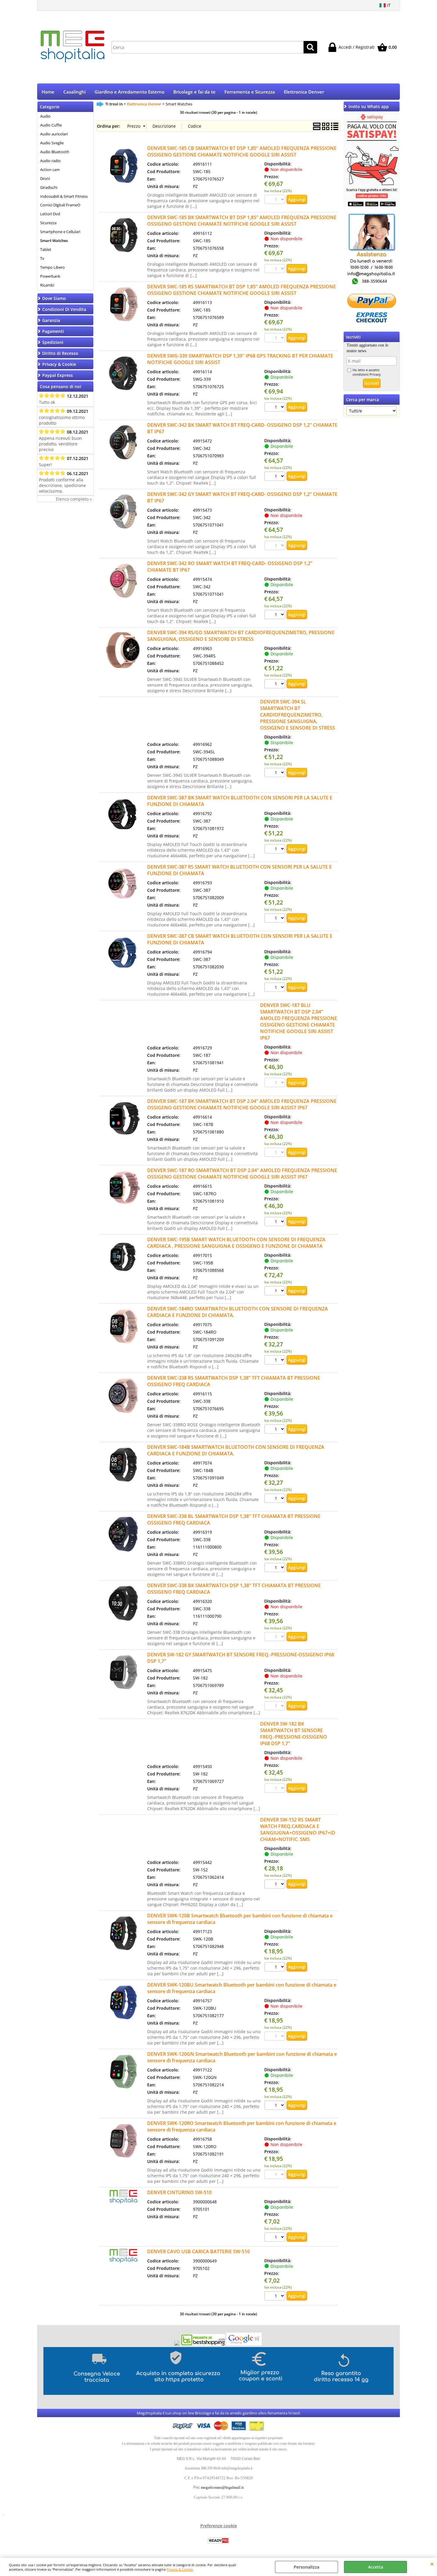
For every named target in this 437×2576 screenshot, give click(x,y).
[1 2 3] (275, 1222)
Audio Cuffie (51, 125)
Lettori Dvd (50, 214)
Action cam (50, 170)
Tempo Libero (52, 267)
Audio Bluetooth (55, 152)
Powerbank (50, 276)
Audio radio (50, 161)
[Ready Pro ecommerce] (218, 2541)
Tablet (46, 249)
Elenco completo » (74, 499)
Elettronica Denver (304, 92)
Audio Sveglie (52, 143)
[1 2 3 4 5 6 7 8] (275, 477)
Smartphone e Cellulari (60, 232)
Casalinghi (74, 92)
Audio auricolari (54, 134)
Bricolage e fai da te (194, 92)
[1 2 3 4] (275, 773)
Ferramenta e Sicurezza (250, 92)
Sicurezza (48, 223)
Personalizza (306, 2567)
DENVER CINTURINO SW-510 (179, 2192)
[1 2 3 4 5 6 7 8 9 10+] (275, 408)
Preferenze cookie (219, 2526)
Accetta (376, 2567)
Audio (45, 116)
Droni (45, 178)
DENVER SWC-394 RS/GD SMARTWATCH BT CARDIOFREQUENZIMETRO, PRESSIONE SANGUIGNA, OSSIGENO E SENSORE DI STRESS (241, 636)
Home (48, 92)
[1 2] (275, 1968)
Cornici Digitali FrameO (60, 205)
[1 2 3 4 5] (275, 919)
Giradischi (49, 187)
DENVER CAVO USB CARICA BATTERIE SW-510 (198, 2251)
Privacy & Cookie (180, 2569)
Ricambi (47, 285)
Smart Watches (54, 241)
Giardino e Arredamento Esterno (129, 92)
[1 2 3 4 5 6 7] (275, 1568)
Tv (42, 258)
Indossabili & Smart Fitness (64, 196)
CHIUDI (432, 2564)
